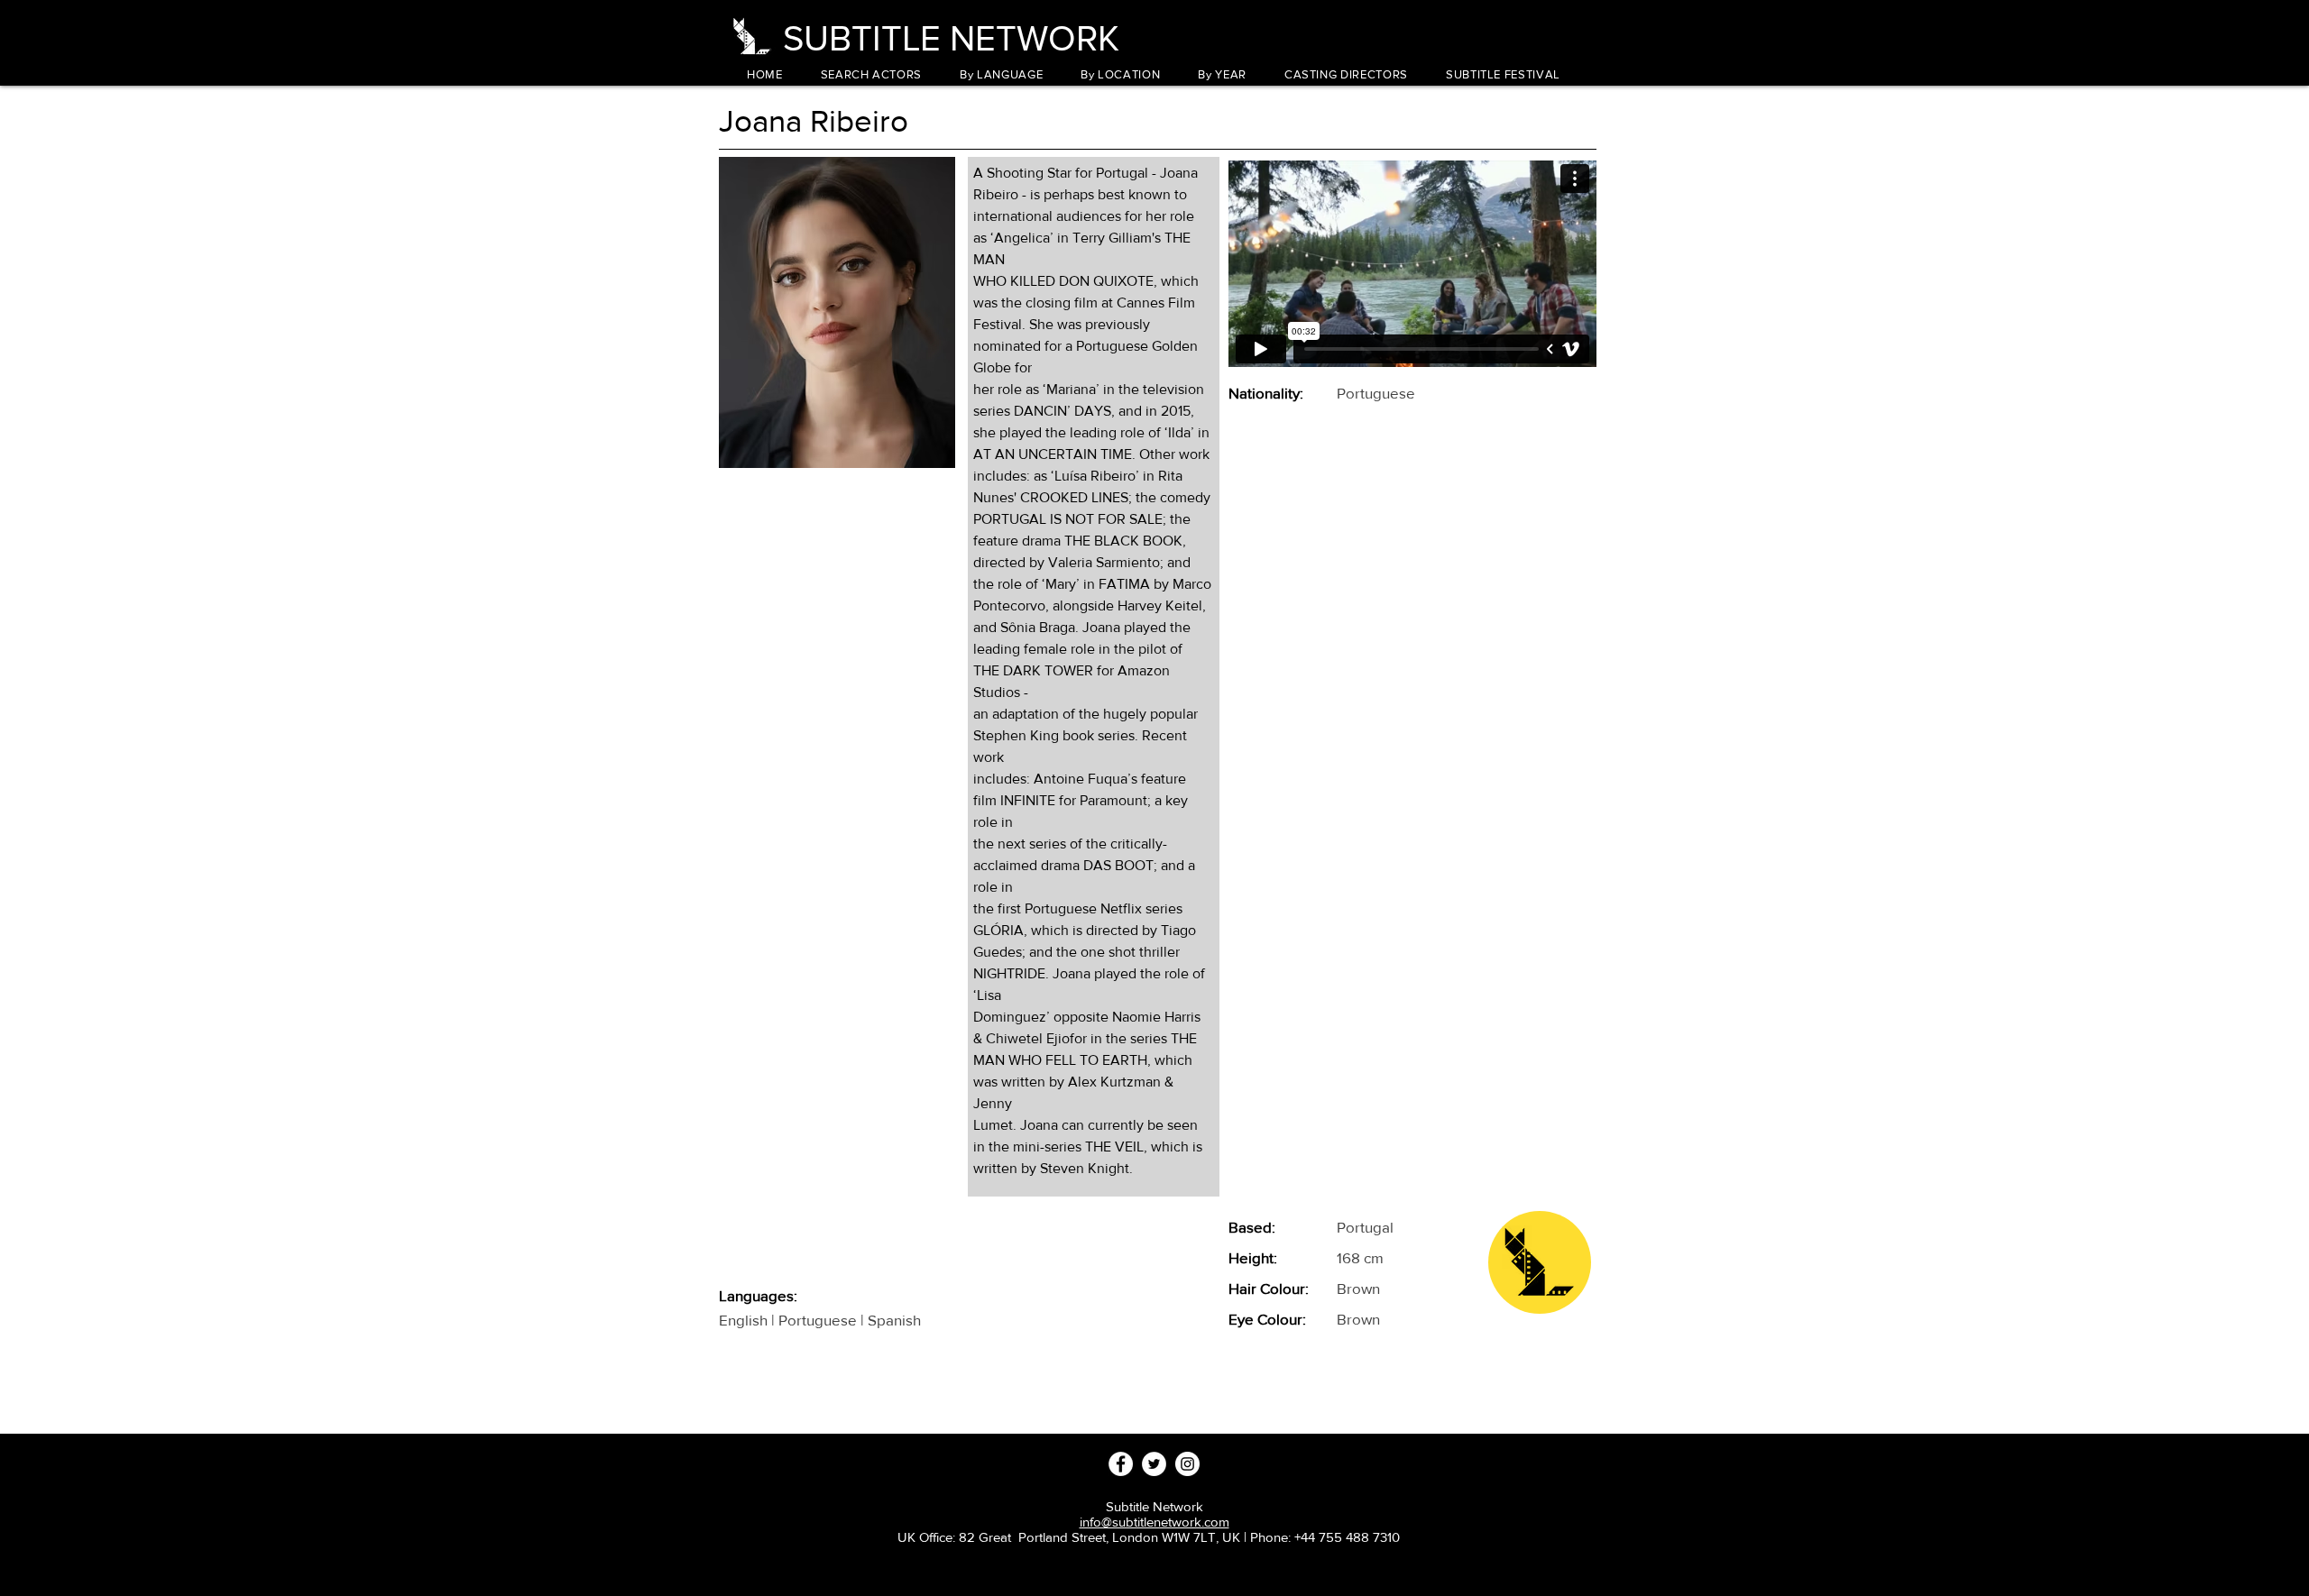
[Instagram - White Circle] (1187, 1464)
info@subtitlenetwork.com (1154, 1522)
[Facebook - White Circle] (1121, 1464)
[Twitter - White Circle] (1154, 1464)
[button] (1001, 74)
